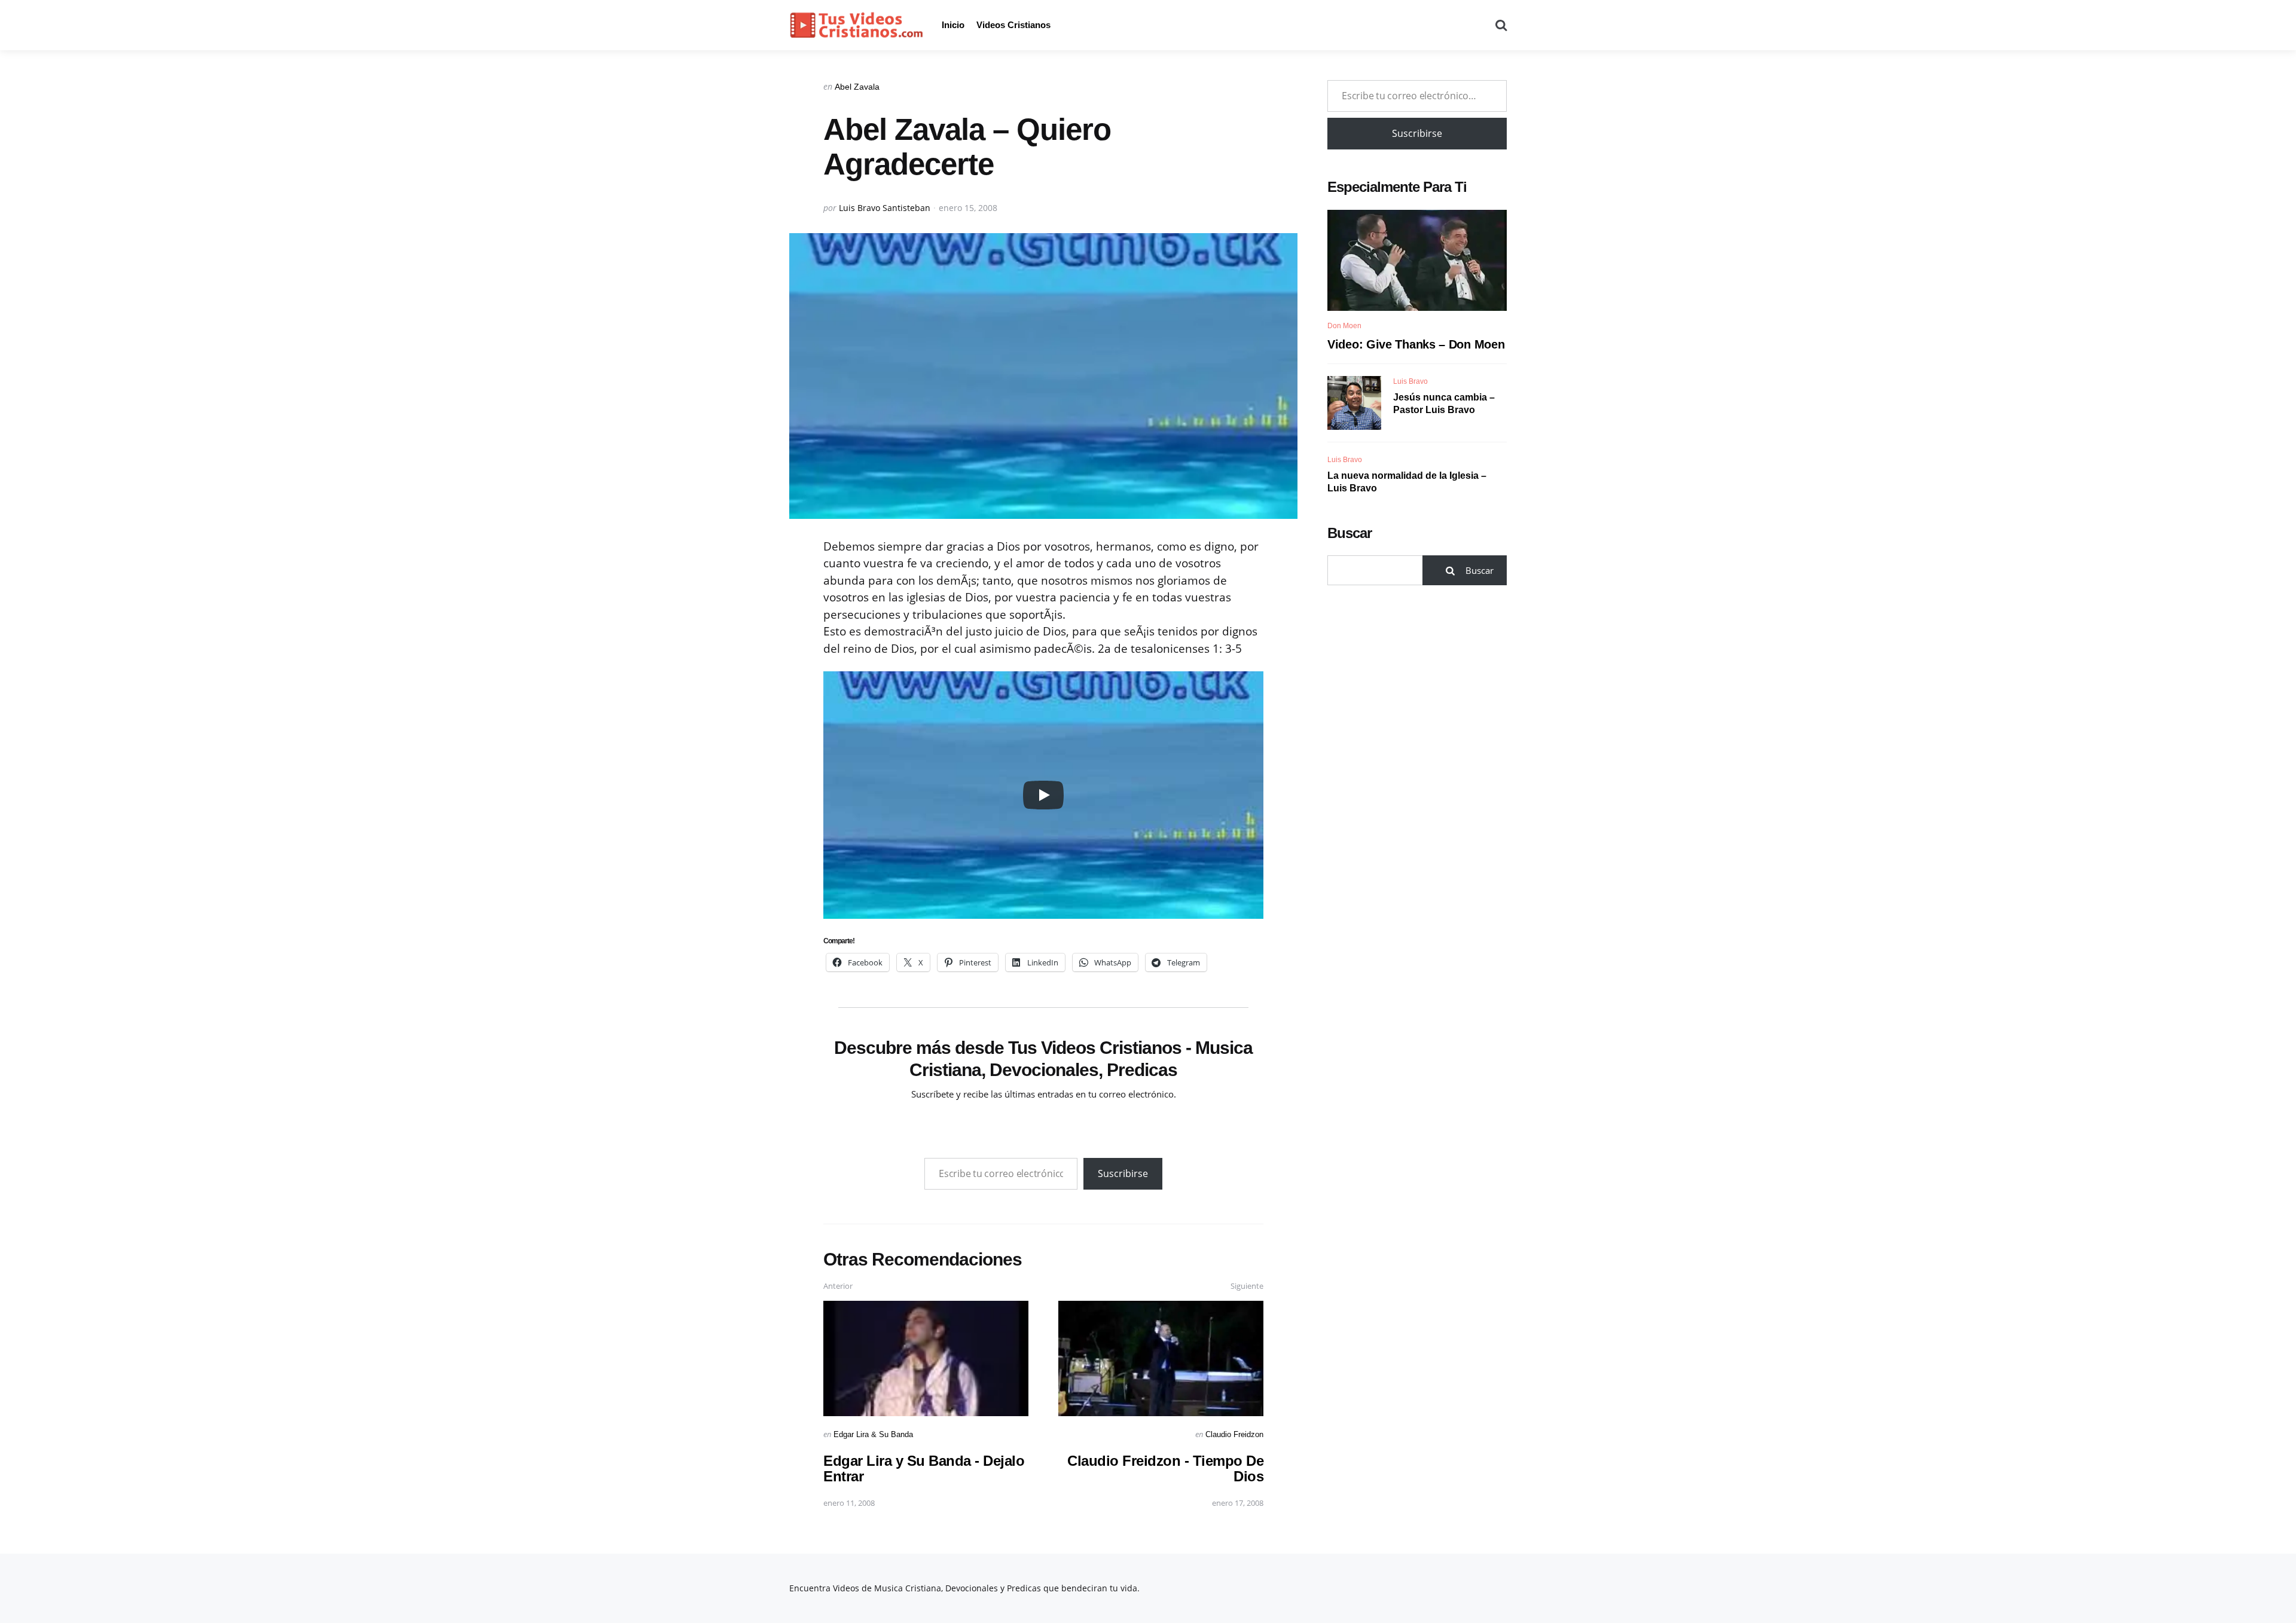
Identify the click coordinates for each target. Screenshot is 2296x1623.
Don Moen (1344, 326)
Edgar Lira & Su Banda (873, 1434)
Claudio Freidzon (1234, 1434)
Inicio (953, 25)
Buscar (1349, 533)
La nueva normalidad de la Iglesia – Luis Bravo (1407, 482)
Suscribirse (1123, 1173)
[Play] (1043, 795)
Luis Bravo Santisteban (885, 208)
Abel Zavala (857, 87)
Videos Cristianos (1013, 25)
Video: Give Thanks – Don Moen (1416, 344)
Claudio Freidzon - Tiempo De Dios (1165, 1468)
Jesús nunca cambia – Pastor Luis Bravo (1444, 404)
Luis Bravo (1410, 381)
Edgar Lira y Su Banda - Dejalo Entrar (924, 1468)
